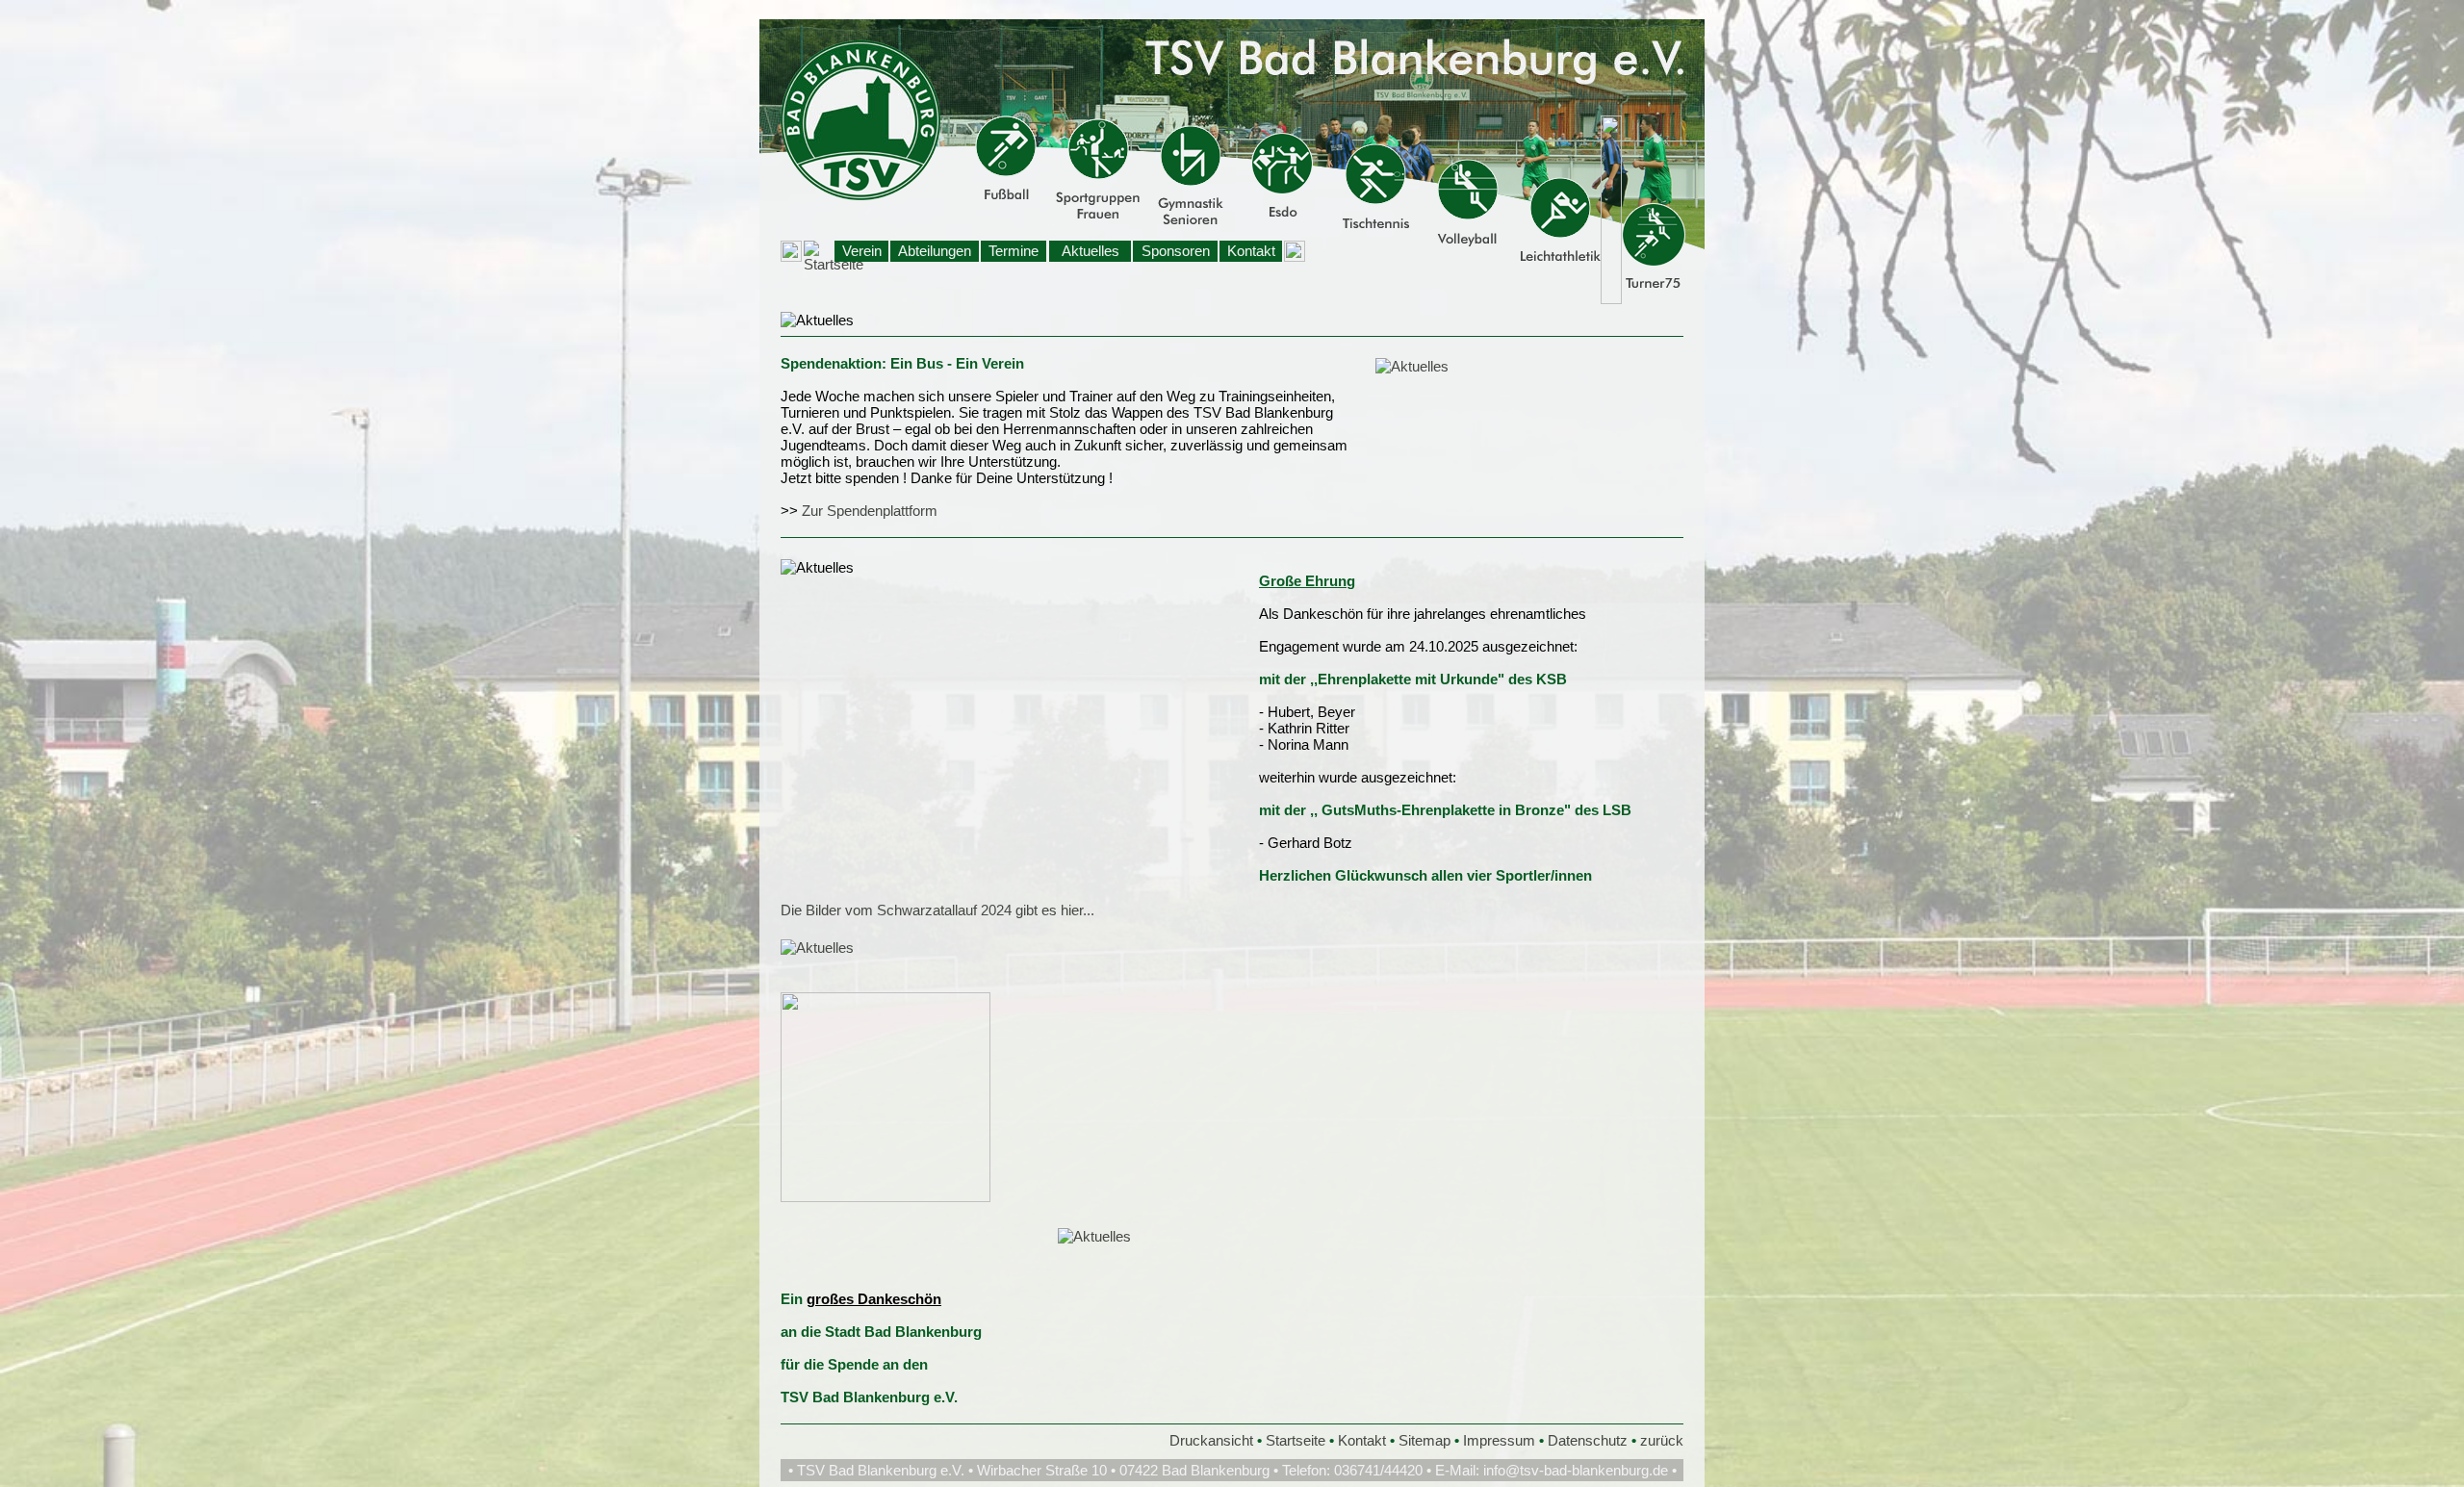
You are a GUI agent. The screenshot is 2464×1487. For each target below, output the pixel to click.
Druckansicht (1211, 1440)
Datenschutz (1588, 1440)
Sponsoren (1176, 251)
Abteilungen (935, 251)
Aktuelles (1091, 251)
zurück (1662, 1440)
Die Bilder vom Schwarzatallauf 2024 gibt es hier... (937, 910)
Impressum (1499, 1440)
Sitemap (1424, 1440)
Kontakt (1251, 251)
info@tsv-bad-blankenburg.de (1576, 1470)
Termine (1014, 251)
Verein (862, 251)
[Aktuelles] (1412, 366)
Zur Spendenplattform (870, 511)
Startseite (1296, 1440)
